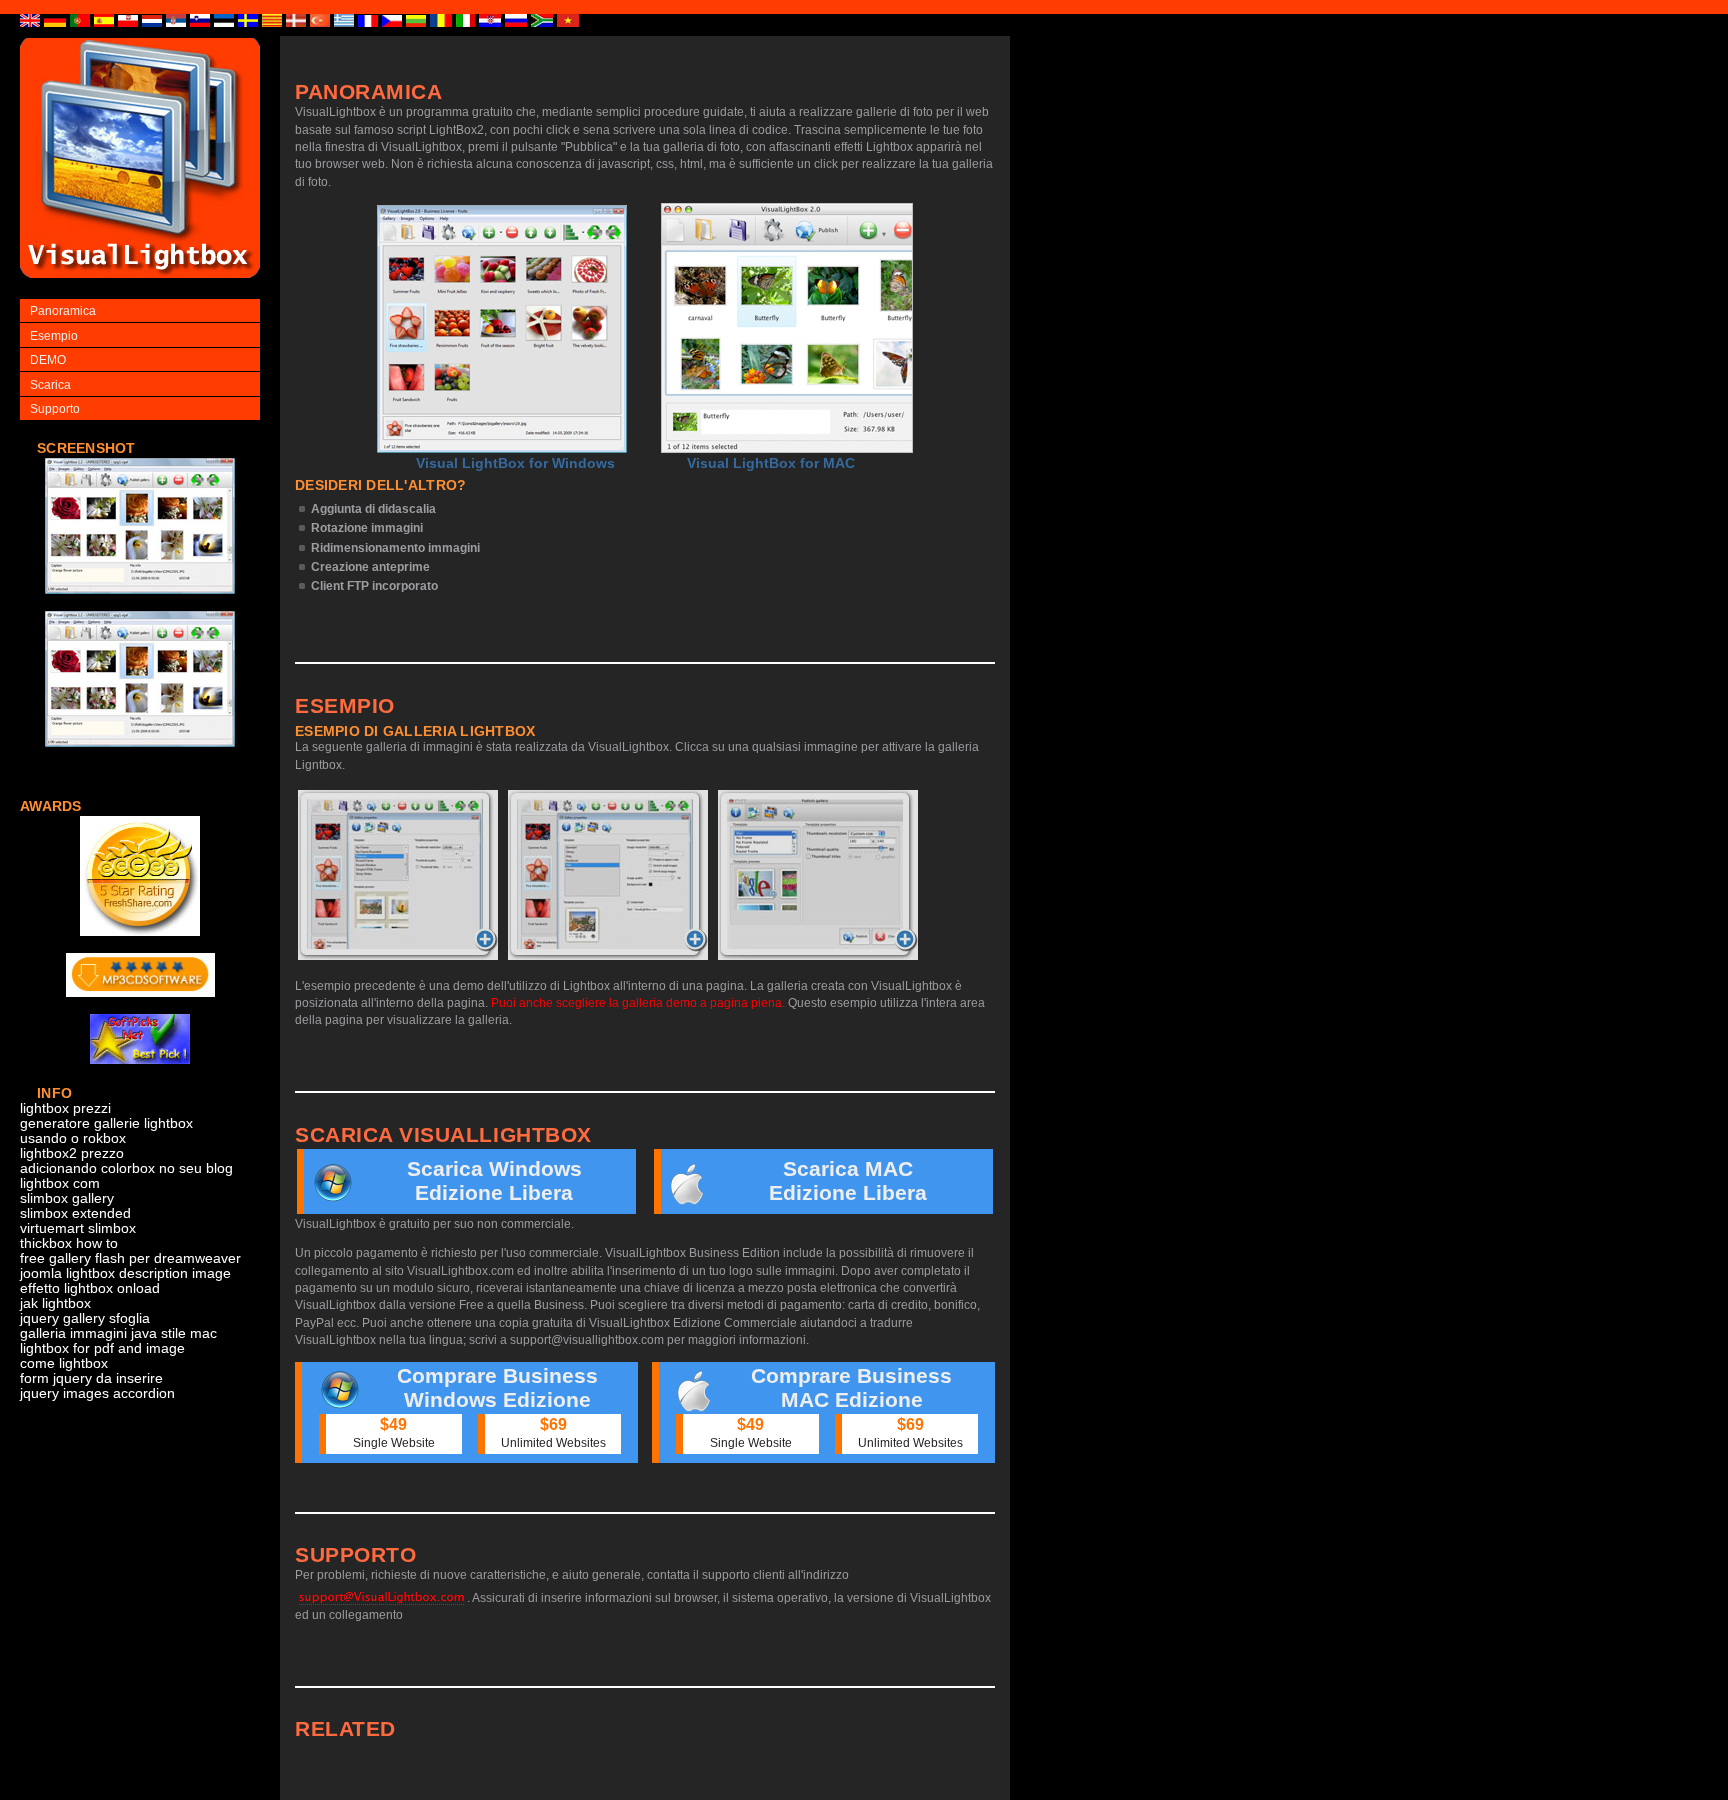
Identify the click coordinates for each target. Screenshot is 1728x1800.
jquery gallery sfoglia (85, 1318)
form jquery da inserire (91, 1378)
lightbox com (60, 1183)
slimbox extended (75, 1213)
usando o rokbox (73, 1138)
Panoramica (63, 311)
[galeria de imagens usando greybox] (140, 604)
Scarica (50, 385)
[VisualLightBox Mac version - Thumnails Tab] (818, 875)
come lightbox (64, 1363)
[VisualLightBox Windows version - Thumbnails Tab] (398, 875)
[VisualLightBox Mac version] (787, 328)
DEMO (48, 360)
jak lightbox (55, 1303)
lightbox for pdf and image (102, 1348)
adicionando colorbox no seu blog (126, 1168)
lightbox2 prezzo (72, 1153)
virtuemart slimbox (78, 1228)
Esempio (54, 336)
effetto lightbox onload (90, 1288)
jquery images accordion (97, 1393)
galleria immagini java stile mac (118, 1333)
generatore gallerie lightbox (106, 1123)
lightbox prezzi (65, 1108)
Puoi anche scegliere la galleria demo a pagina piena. (638, 1003)
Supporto (55, 409)
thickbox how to (69, 1243)
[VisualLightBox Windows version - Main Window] (502, 329)
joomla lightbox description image (125, 1273)
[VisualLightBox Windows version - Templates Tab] (608, 875)
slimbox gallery (67, 1198)
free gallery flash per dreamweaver (130, 1258)
